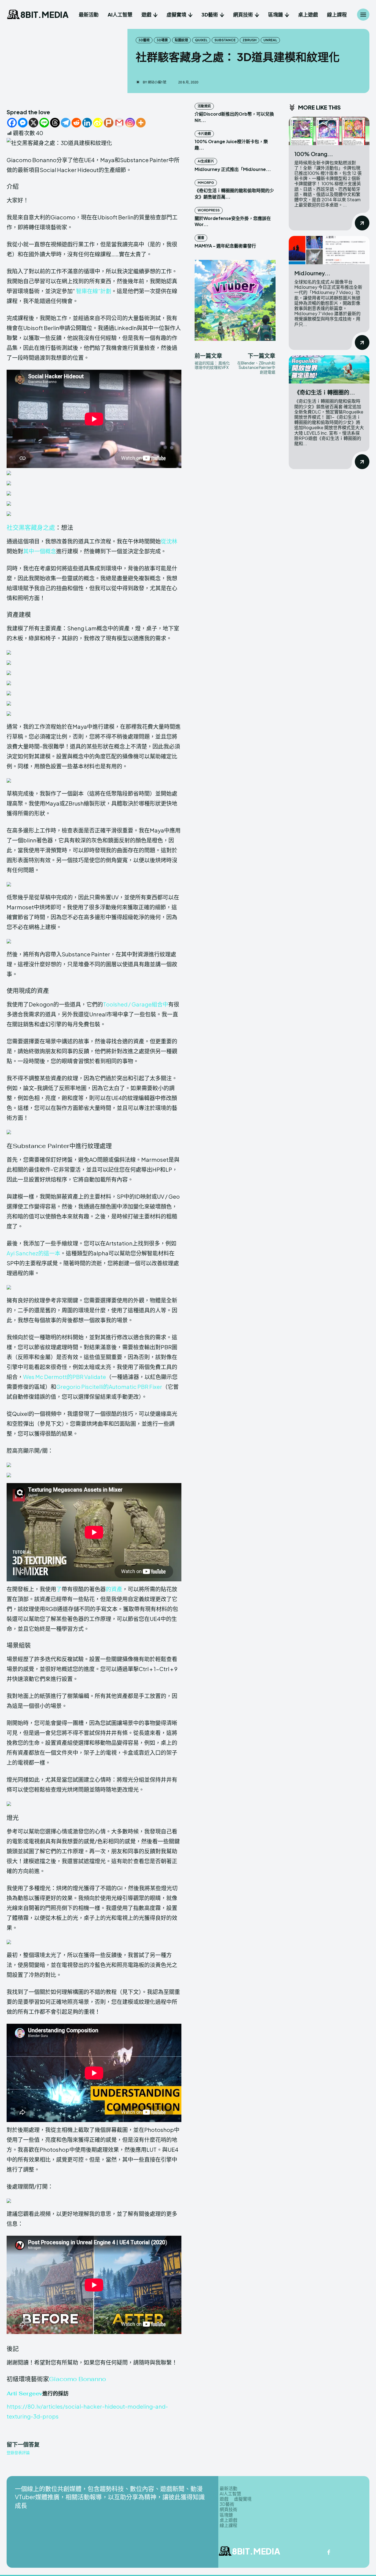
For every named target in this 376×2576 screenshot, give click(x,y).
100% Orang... (314, 154)
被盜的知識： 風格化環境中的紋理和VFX (212, 365)
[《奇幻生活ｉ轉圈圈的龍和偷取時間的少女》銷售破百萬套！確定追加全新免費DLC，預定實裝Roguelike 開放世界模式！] (329, 370)
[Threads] (55, 123)
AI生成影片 (206, 161)
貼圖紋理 (181, 40)
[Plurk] (109, 123)
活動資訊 (204, 106)
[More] (141, 123)
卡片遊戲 (204, 134)
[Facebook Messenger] (23, 123)
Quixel (201, 40)
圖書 (201, 238)
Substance (225, 40)
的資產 (114, 1589)
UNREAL (270, 40)
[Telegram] (66, 123)
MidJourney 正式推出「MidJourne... (233, 169)
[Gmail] (119, 123)
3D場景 (162, 40)
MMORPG (206, 183)
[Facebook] (12, 123)
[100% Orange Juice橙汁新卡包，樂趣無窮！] (329, 131)
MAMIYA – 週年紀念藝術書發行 (225, 246)
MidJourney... (312, 273)
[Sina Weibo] (98, 123)
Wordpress (209, 210)
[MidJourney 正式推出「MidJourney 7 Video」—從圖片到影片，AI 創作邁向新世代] (329, 250)
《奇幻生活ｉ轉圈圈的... (325, 392)
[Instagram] (130, 123)
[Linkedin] (87, 123)
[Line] (44, 123)
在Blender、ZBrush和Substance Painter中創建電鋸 (256, 368)
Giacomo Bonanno (77, 2379)
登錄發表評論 (18, 2453)
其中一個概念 (40, 551)
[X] (33, 123)
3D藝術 (144, 40)
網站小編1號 (157, 82)
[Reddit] (76, 123)
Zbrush (250, 40)
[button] (94, 473)
